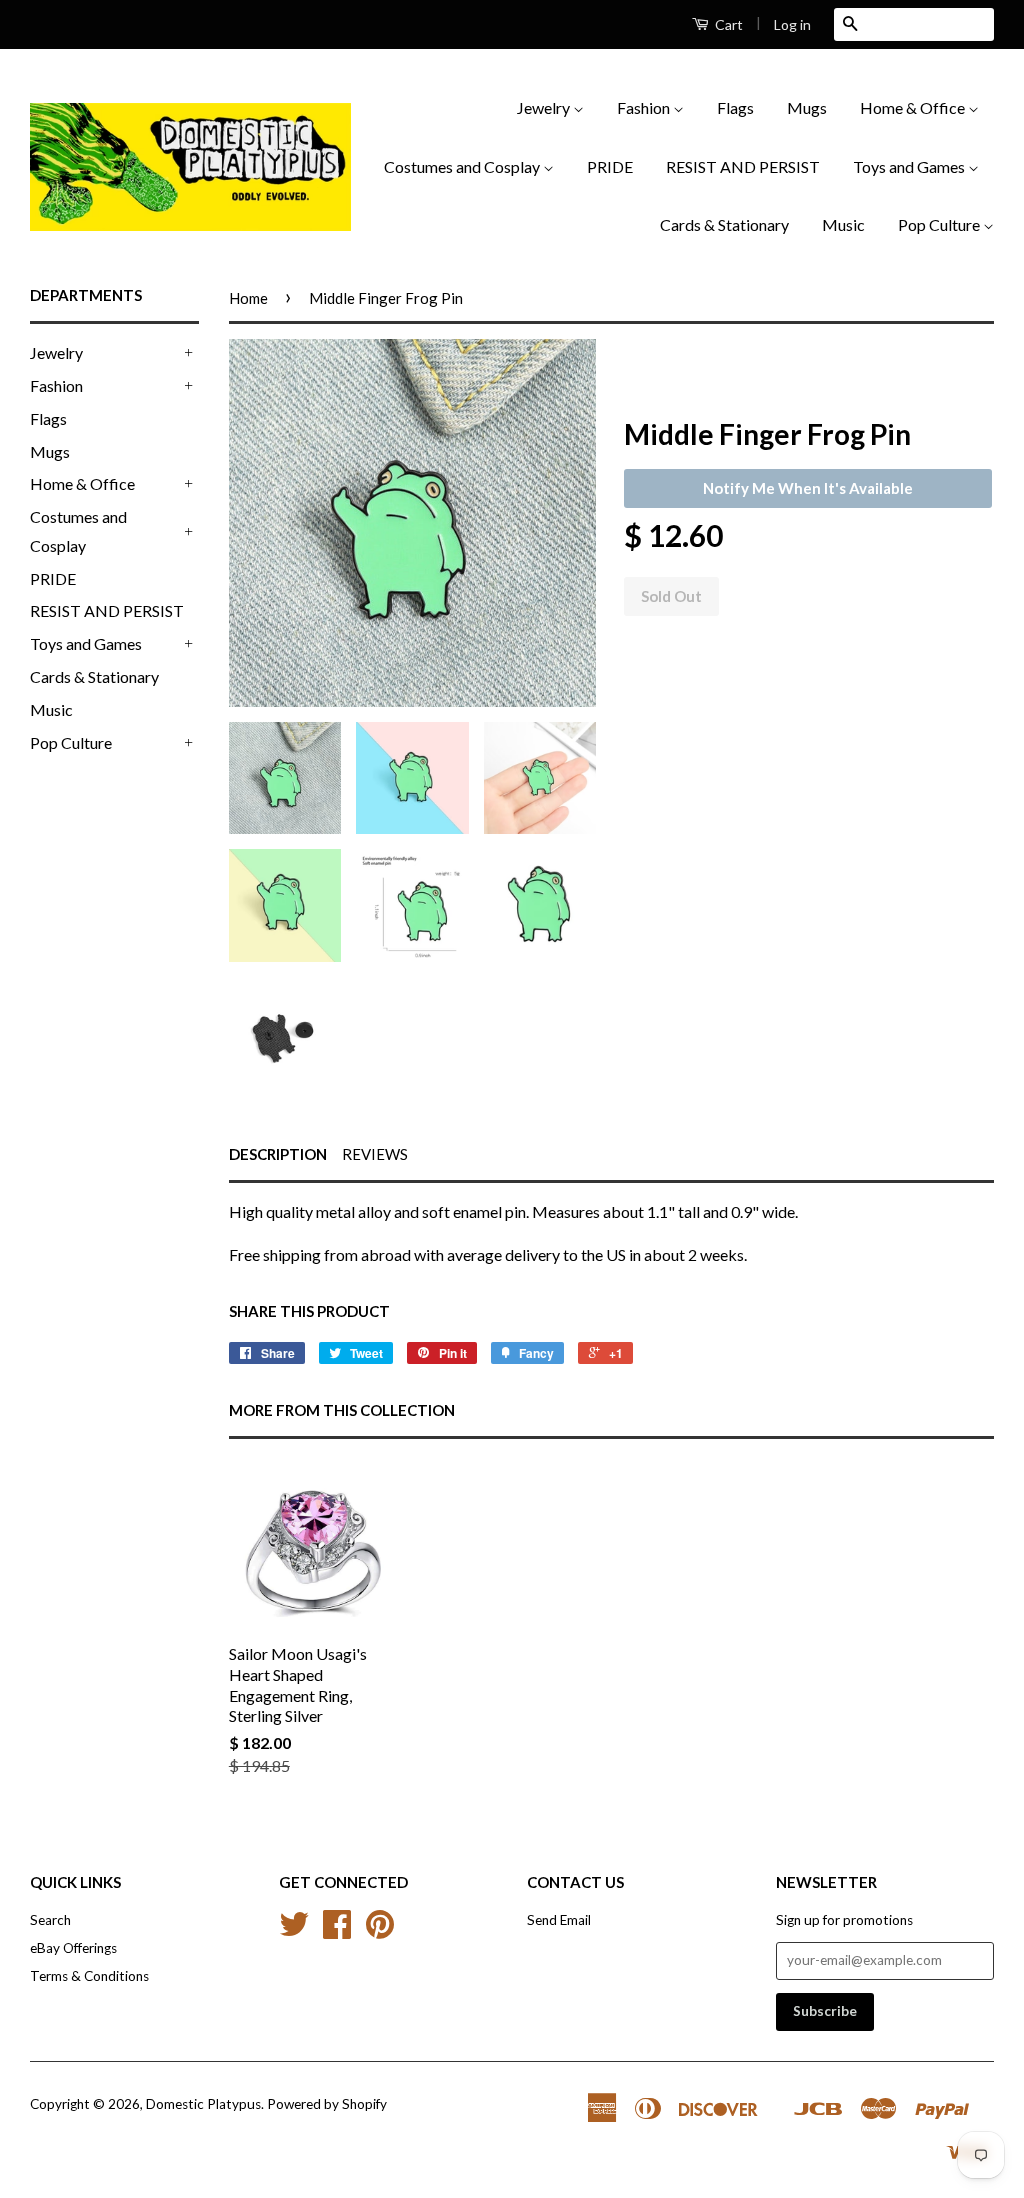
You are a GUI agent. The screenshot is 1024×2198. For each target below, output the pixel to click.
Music (843, 224)
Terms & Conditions (89, 1976)
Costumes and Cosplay (463, 166)
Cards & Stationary (724, 224)
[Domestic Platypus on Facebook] (337, 1931)
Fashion (645, 107)
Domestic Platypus (203, 2104)
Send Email (559, 1920)
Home (248, 298)
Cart (727, 24)
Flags (735, 107)
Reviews (375, 1154)
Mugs (807, 107)
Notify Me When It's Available (808, 488)
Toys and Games (910, 166)
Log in (792, 24)
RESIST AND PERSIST (743, 166)
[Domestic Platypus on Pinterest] (380, 1931)
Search (50, 1920)
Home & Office (914, 107)
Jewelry (545, 107)
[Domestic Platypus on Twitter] (294, 1931)
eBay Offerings (73, 1948)
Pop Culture (940, 224)
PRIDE (610, 166)
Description (278, 1154)
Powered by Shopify (327, 2104)
